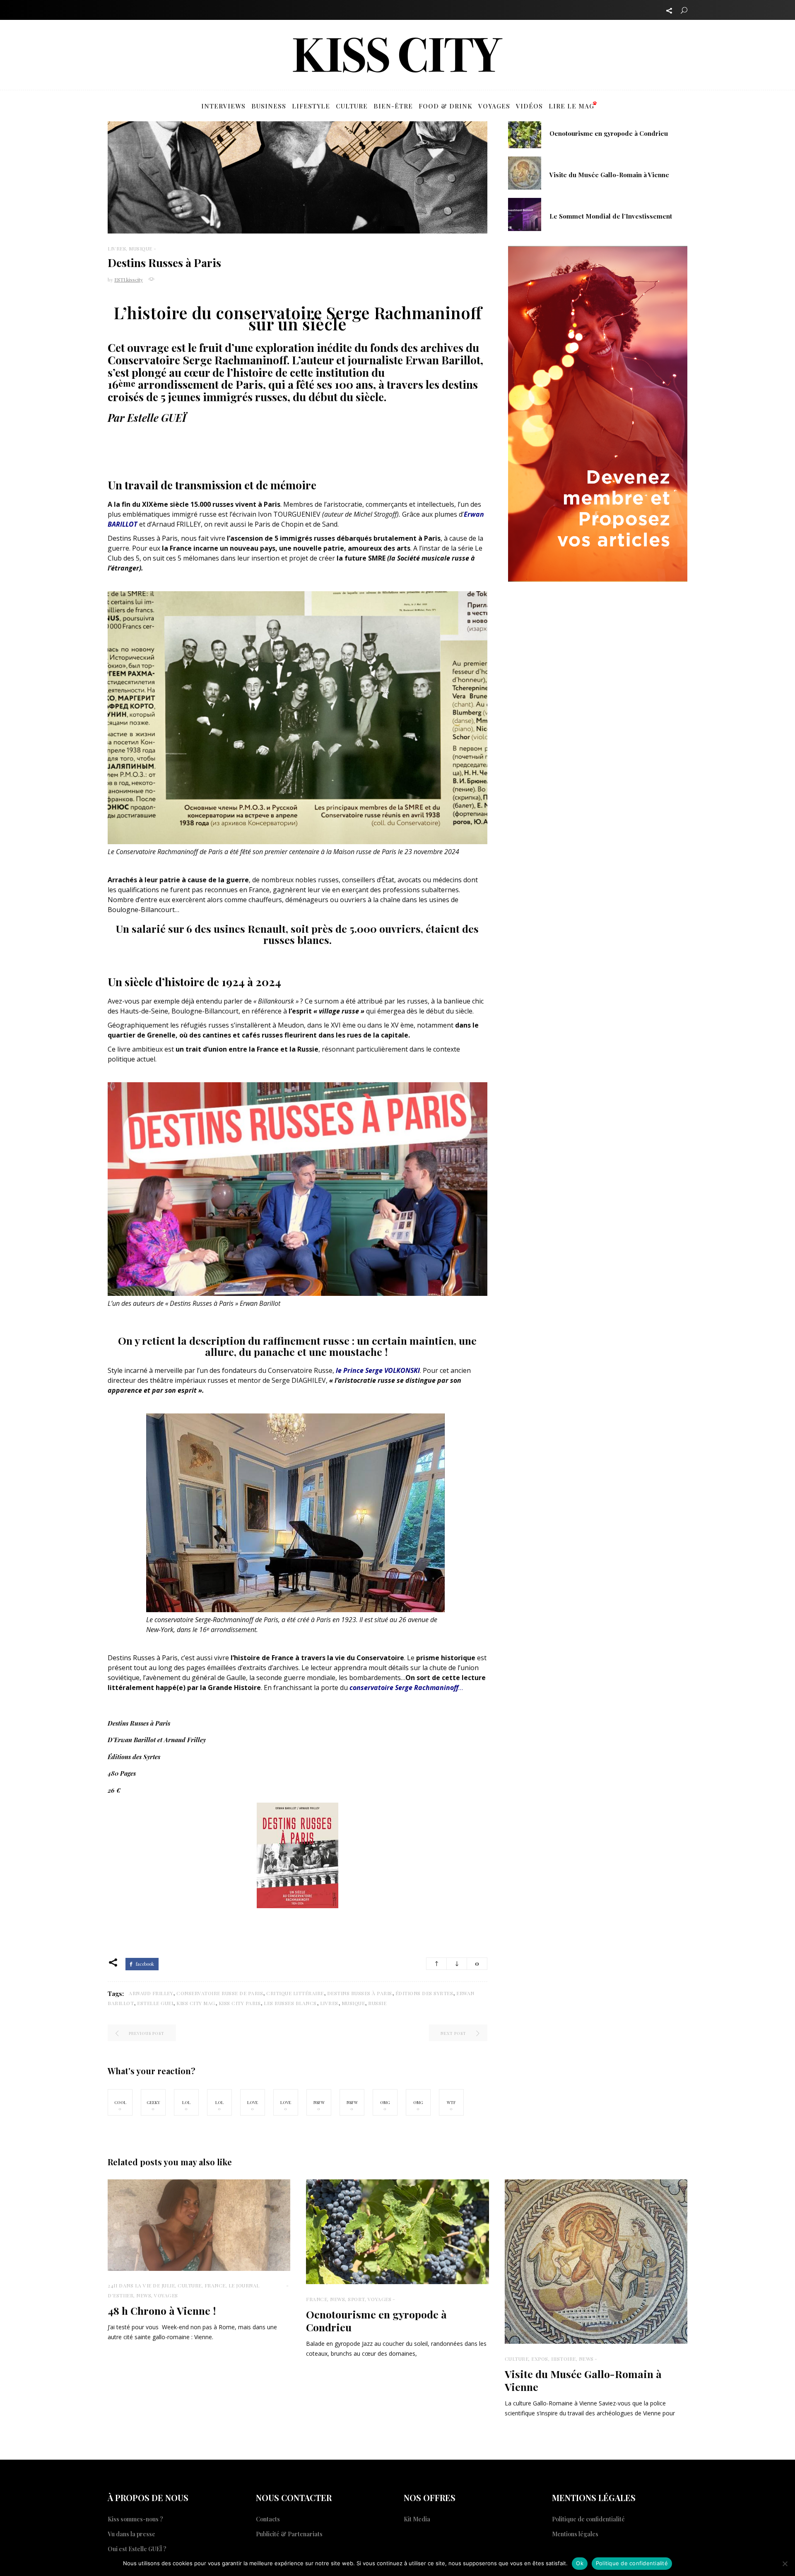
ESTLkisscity (129, 279)
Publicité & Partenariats (289, 2534)
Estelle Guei (155, 2003)
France (215, 2285)
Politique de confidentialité (588, 2519)
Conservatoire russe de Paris (220, 1993)
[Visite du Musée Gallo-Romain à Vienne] (525, 172)
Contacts (268, 2519)
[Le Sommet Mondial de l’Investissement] (525, 214)
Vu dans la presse (131, 2534)
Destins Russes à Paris (360, 1993)
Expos (540, 2359)
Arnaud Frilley (151, 1993)
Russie (377, 2003)
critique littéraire (295, 1993)
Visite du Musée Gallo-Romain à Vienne (609, 175)
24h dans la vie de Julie (141, 2285)
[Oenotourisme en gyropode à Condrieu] (525, 131)
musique (353, 2003)
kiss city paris (240, 2003)
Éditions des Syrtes (424, 1993)
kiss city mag (196, 2003)
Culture (190, 2285)
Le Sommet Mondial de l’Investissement (611, 216)
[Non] (785, 2564)
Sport (356, 2299)
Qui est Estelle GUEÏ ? (137, 2549)
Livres (117, 248)
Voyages (166, 2295)
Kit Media (417, 2519)
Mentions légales (575, 2534)
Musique (141, 248)
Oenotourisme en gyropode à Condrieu (609, 133)
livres (329, 2003)
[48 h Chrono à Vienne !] (199, 2225)
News (144, 2295)
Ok (580, 2563)
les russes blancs (290, 2003)
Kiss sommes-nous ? (135, 2519)
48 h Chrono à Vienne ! (162, 2310)
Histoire (564, 2359)
